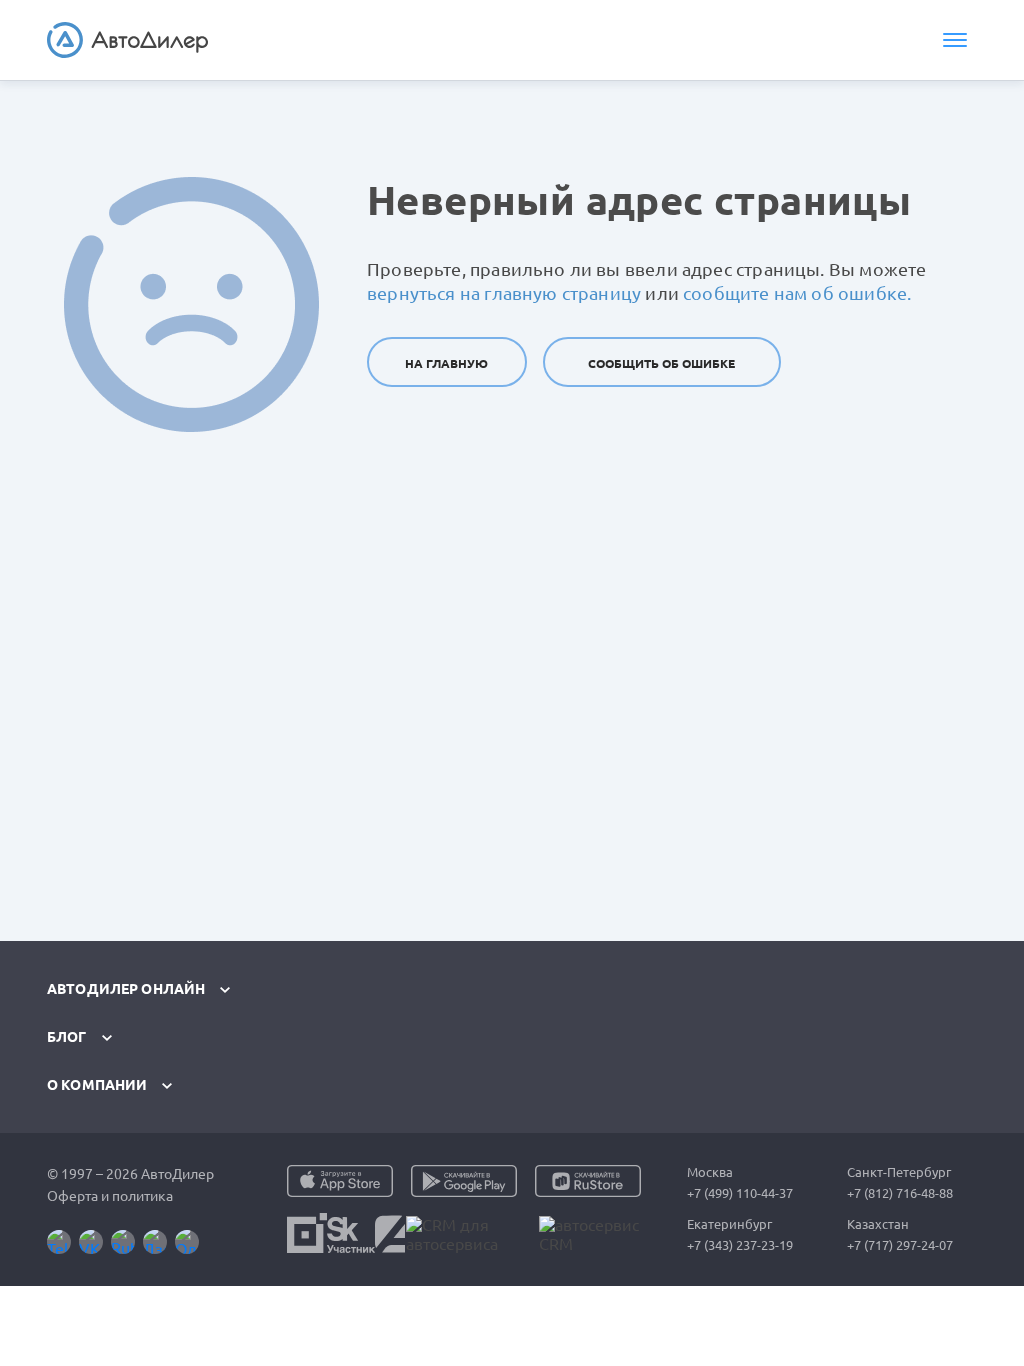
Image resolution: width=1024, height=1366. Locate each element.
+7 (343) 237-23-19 (740, 1245)
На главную (446, 363)
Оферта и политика (110, 1196)
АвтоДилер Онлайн (126, 989)
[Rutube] (123, 1242)
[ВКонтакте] (91, 1242)
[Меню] (955, 40)
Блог (67, 1037)
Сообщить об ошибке (661, 363)
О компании (97, 1085)
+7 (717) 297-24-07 (900, 1245)
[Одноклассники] (187, 1242)
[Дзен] (155, 1242)
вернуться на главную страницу (504, 293)
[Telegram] (59, 1242)
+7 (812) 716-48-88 (900, 1193)
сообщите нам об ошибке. (797, 293)
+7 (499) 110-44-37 (740, 1193)
